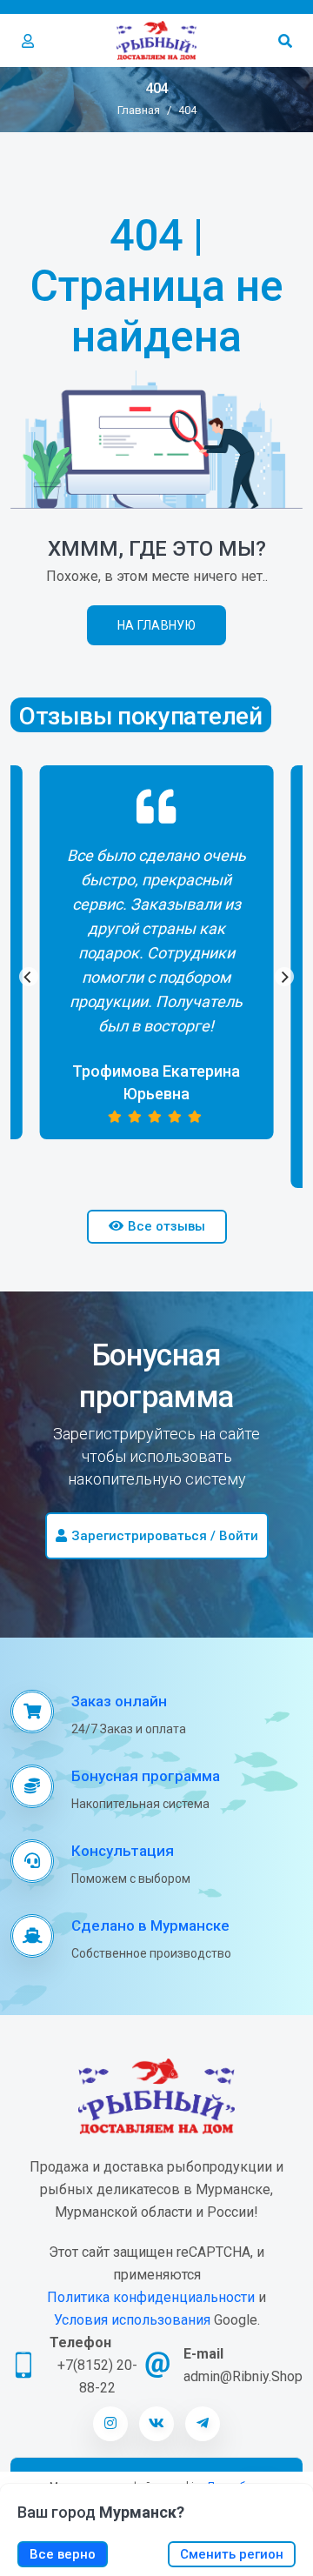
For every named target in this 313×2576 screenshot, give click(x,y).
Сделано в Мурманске (150, 1925)
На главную (156, 625)
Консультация (123, 1851)
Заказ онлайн (119, 1701)
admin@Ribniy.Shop (243, 2376)
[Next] (284, 977)
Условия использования (132, 2320)
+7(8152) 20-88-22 (97, 2376)
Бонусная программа (146, 1776)
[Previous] (29, 977)
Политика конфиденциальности (151, 2297)
